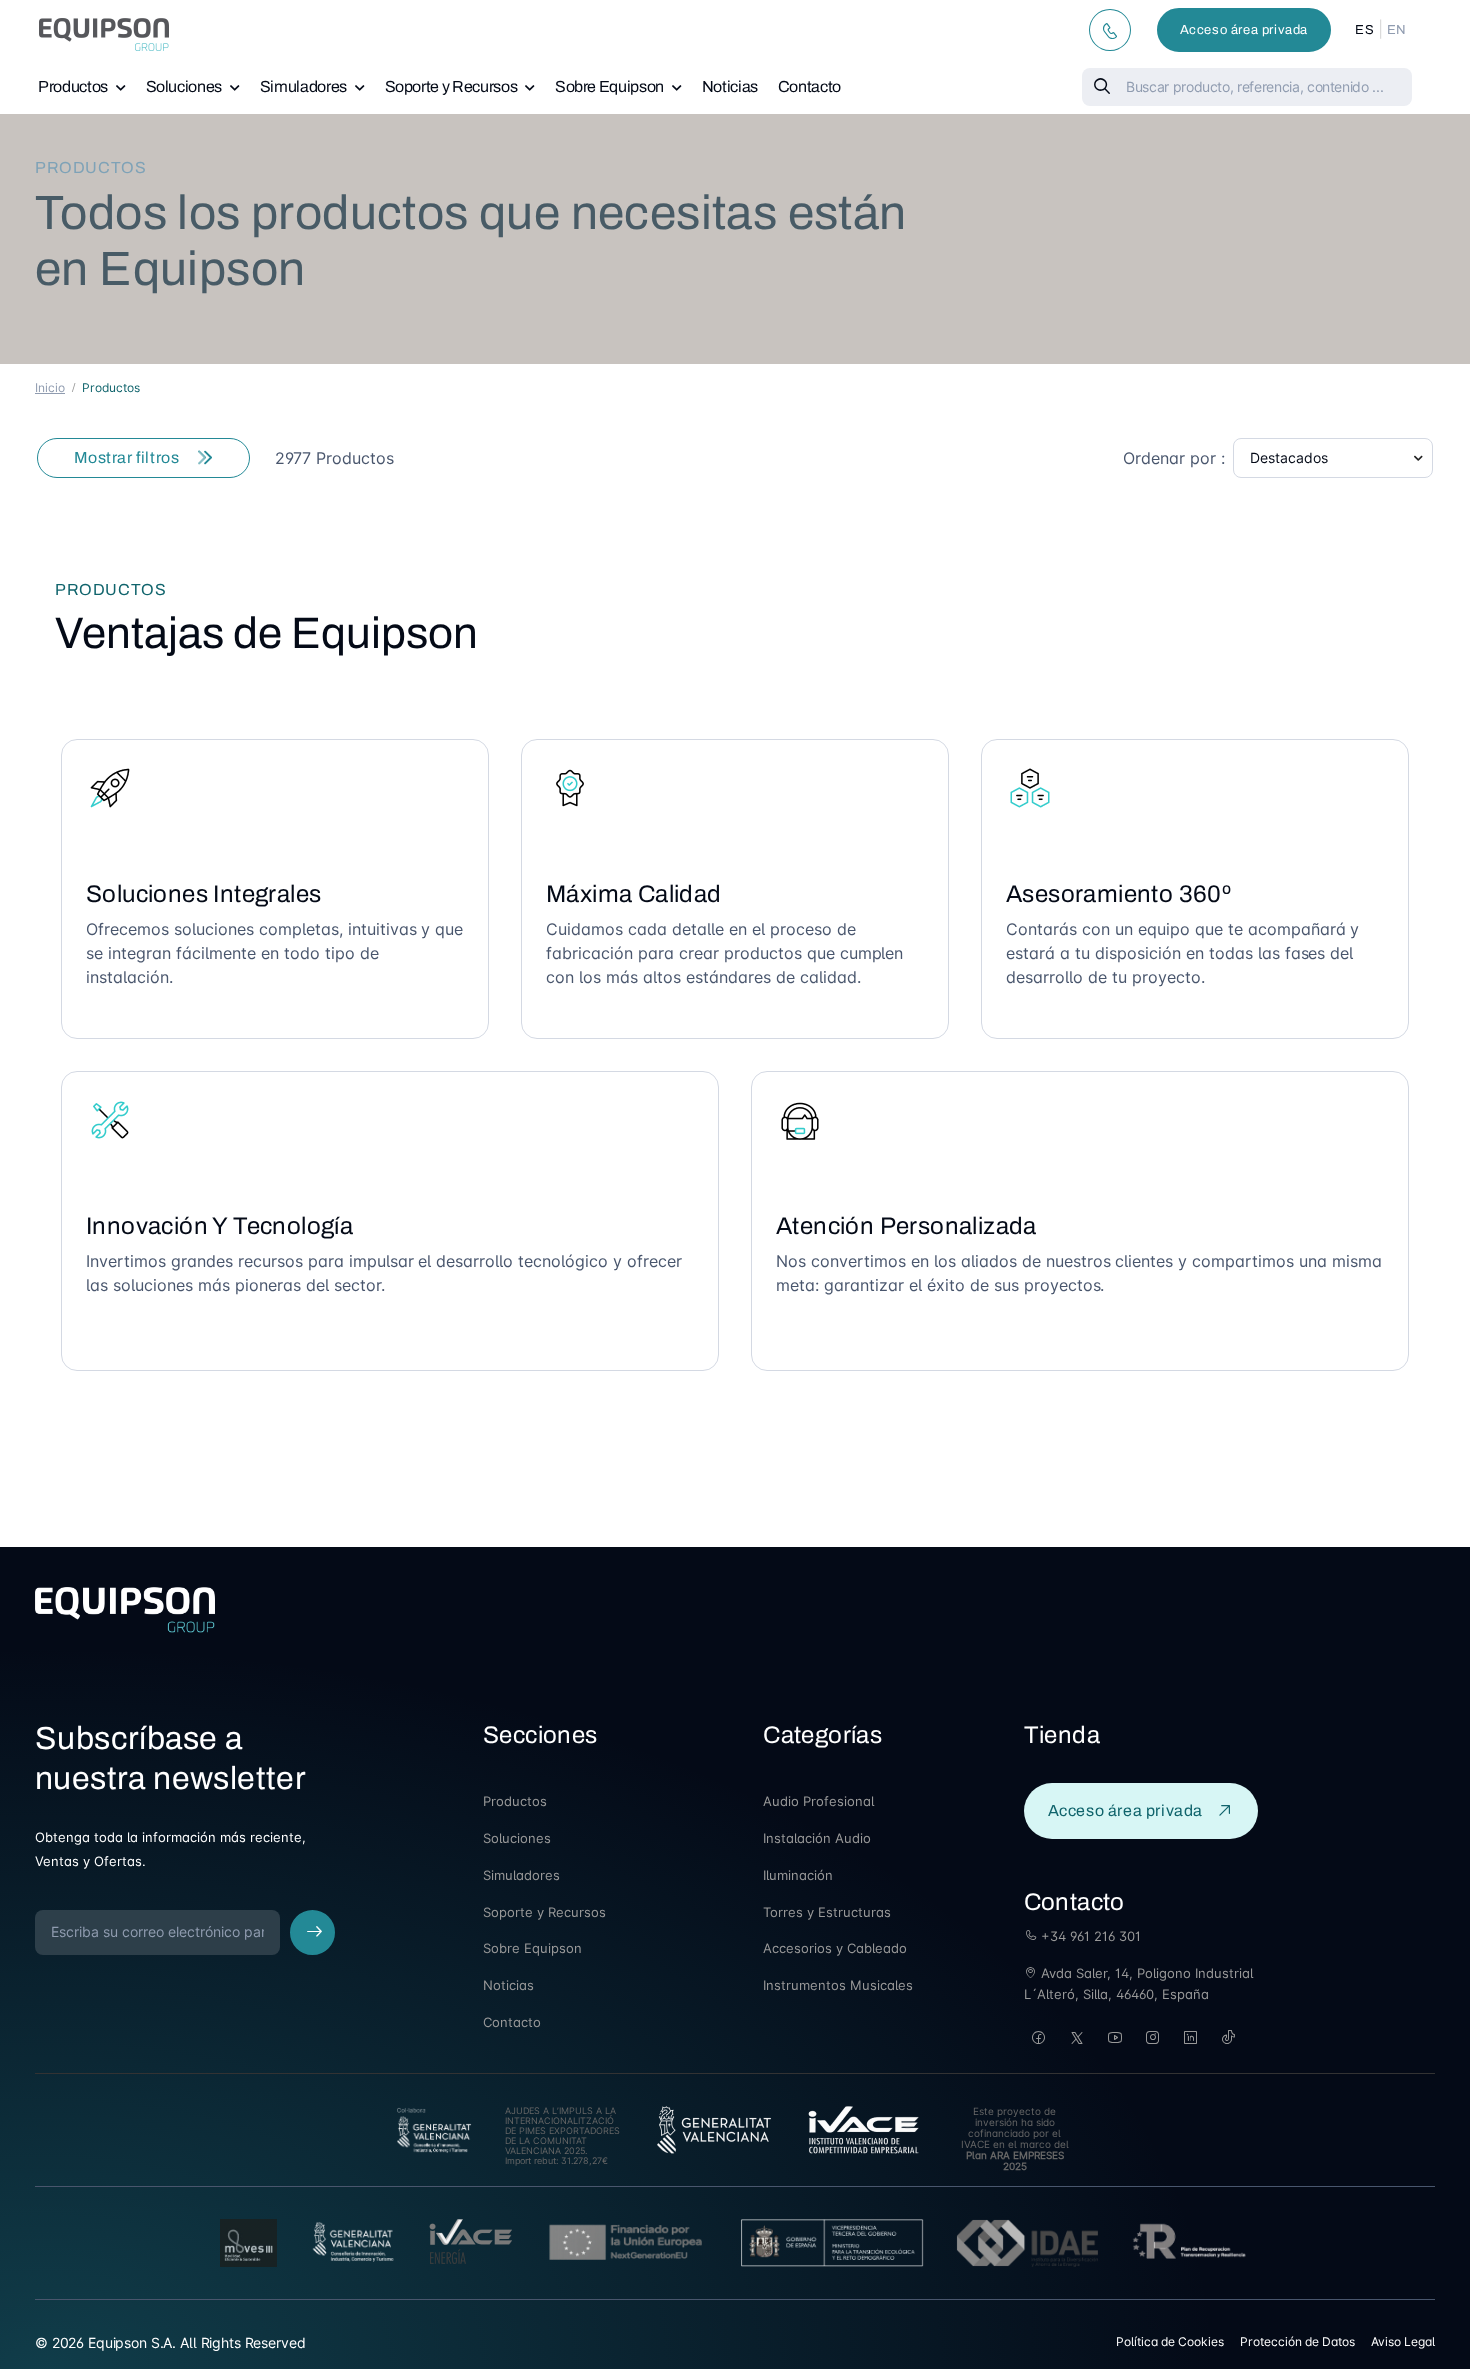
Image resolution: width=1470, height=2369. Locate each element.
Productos (73, 86)
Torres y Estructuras (827, 1912)
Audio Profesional (818, 1801)
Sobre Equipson (609, 86)
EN (1397, 30)
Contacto (809, 86)
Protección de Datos (1297, 2341)
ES (1364, 30)
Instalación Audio (817, 1838)
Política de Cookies (1170, 2341)
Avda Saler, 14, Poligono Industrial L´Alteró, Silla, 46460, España (1138, 1983)
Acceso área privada (1244, 30)
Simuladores (303, 86)
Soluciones (184, 86)
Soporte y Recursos (451, 86)
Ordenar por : (1174, 458)
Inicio (50, 387)
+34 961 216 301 (1089, 1936)
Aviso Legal (1403, 2341)
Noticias (730, 86)
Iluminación (798, 1875)
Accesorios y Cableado (835, 1948)
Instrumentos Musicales (838, 1985)
